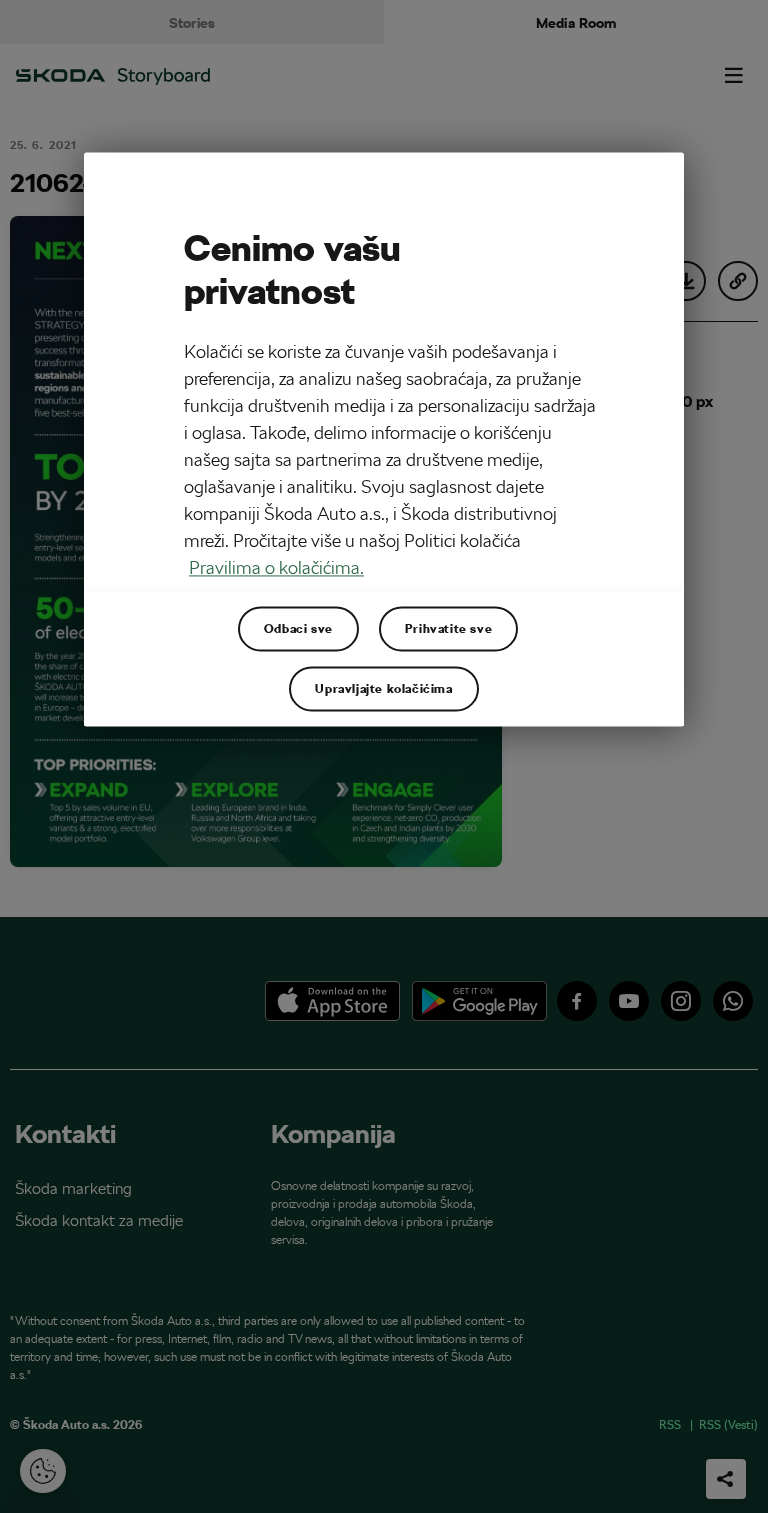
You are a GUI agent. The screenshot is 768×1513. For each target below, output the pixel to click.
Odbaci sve (298, 628)
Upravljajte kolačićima (383, 688)
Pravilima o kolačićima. (276, 567)
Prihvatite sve (448, 628)
